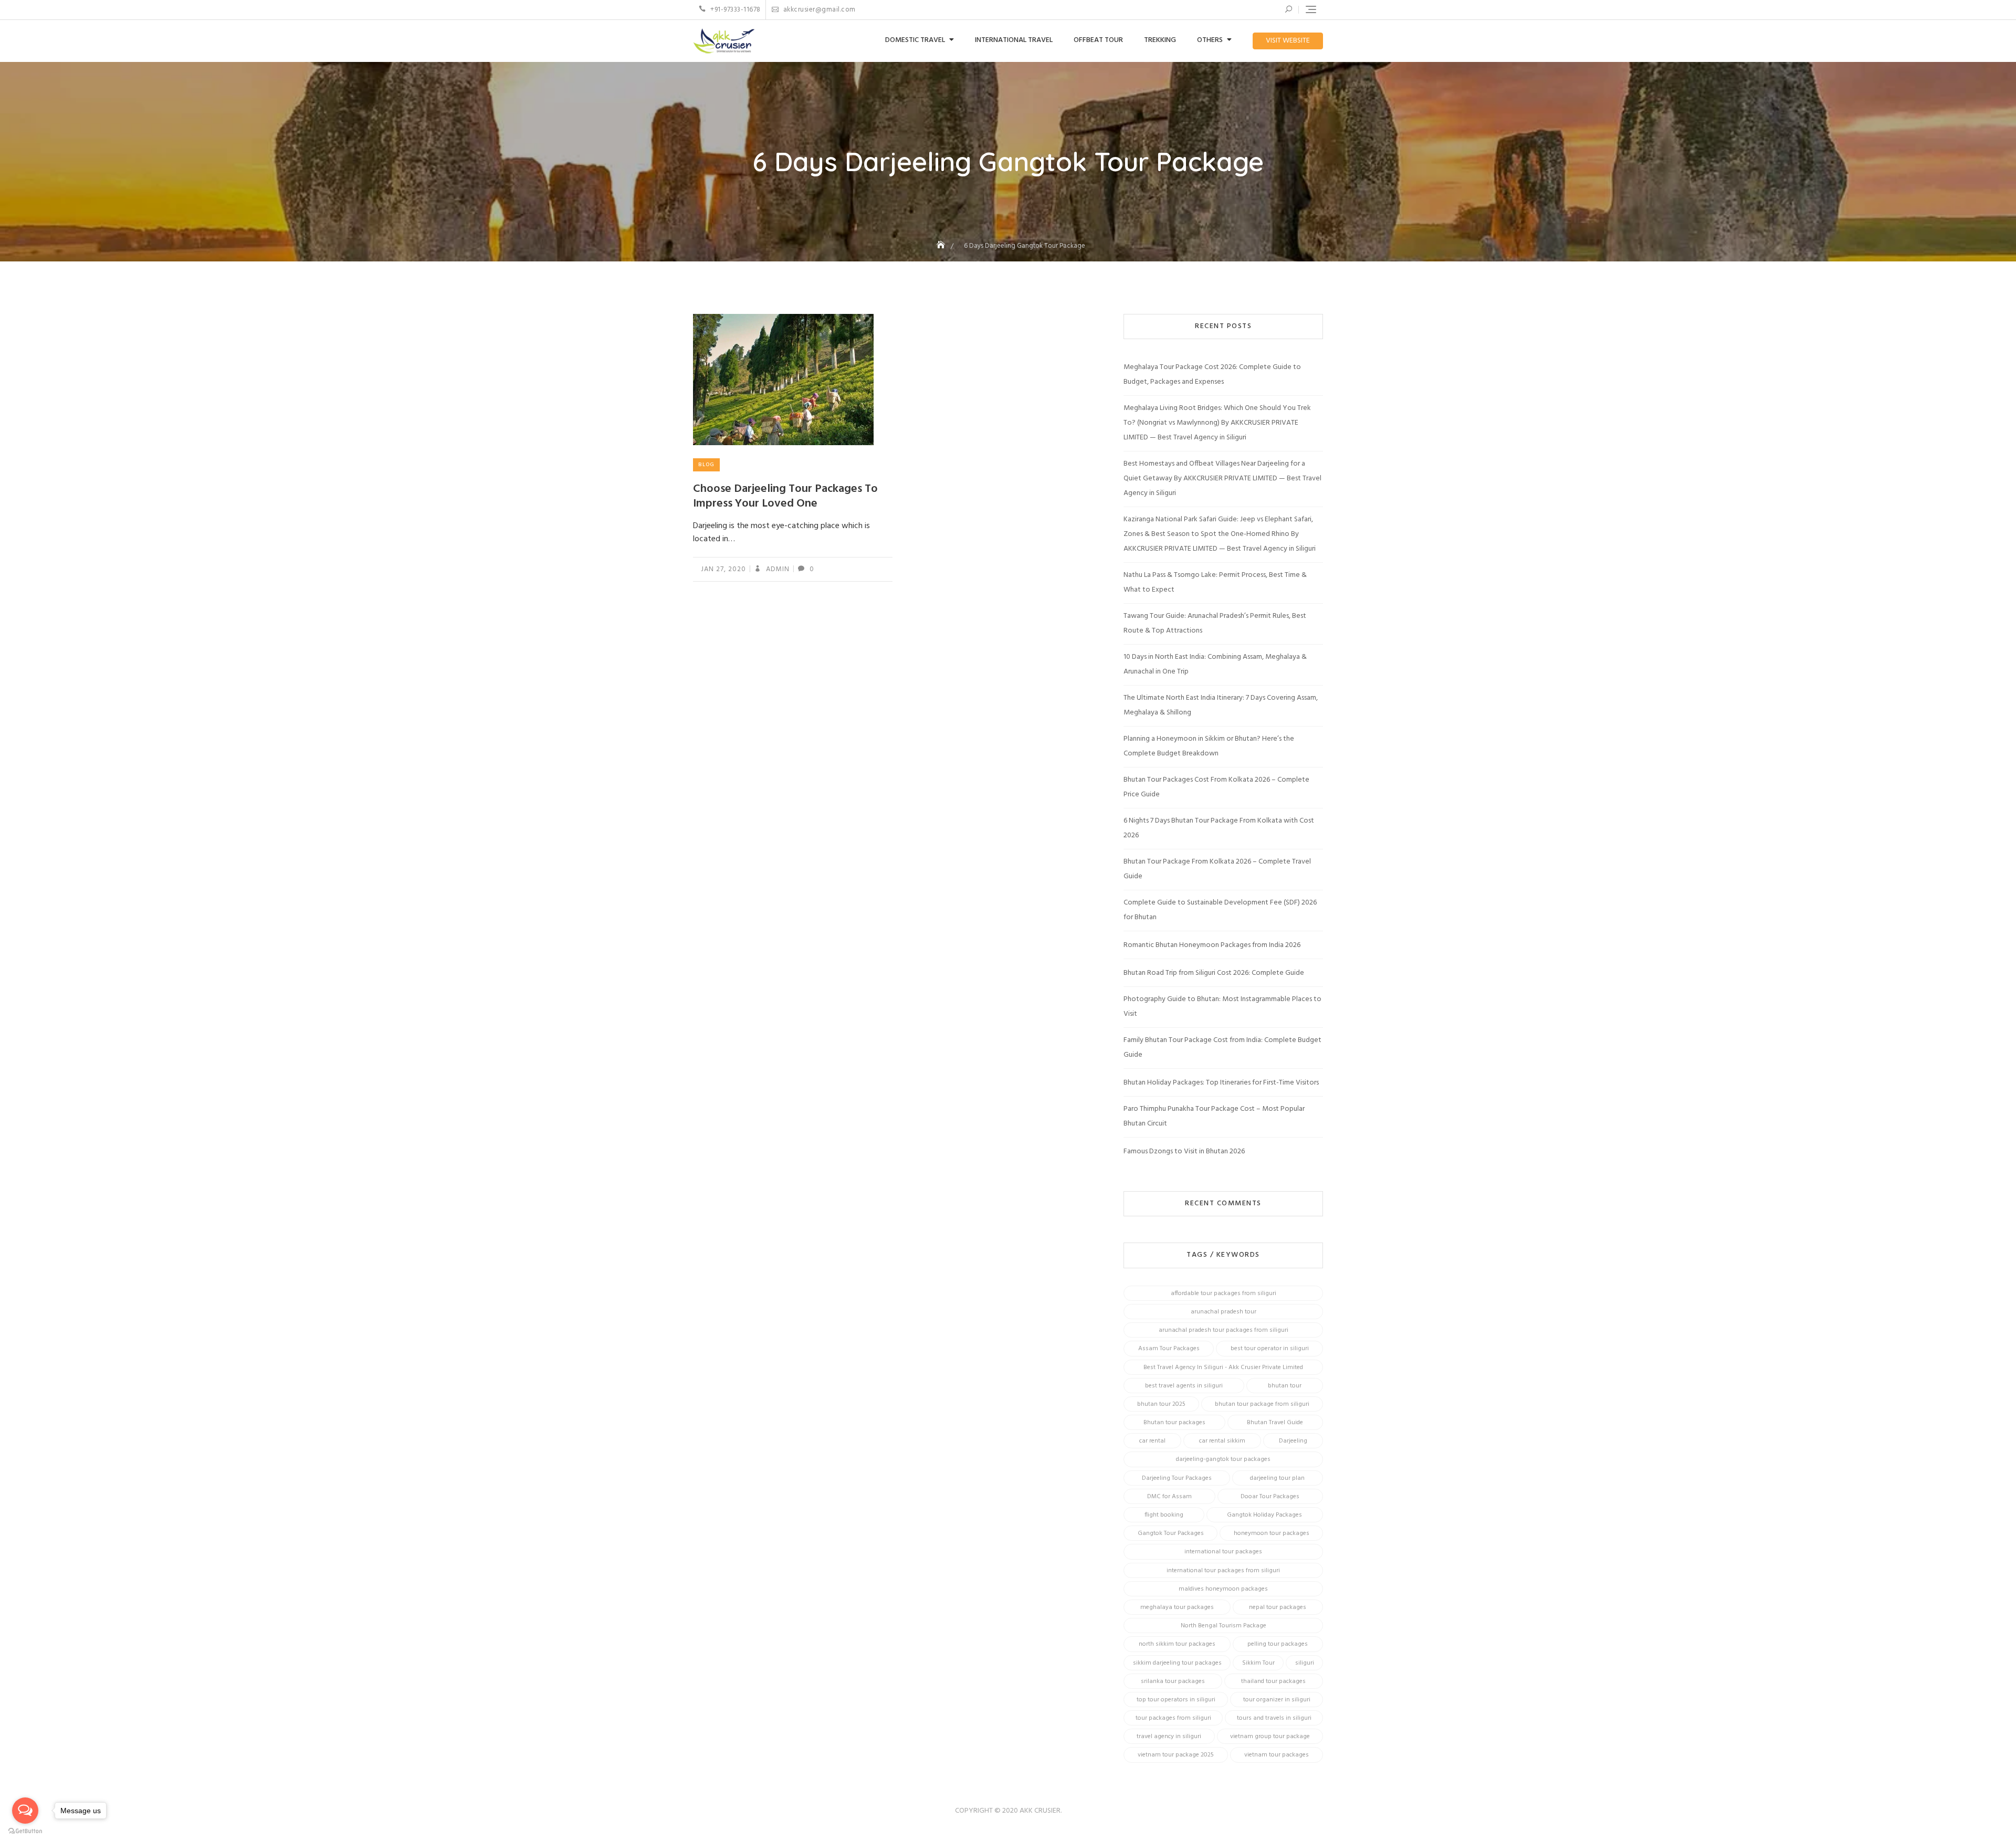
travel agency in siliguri (1169, 1737)
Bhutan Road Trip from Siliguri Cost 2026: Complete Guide (1214, 973)
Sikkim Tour (1258, 1663)
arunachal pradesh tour (1224, 1312)
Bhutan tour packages (1174, 1423)
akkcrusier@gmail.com (818, 10)
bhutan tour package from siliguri (1262, 1404)
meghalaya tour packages (1177, 1607)
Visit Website (1288, 41)
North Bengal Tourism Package (1224, 1626)
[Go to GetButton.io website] (25, 1831)
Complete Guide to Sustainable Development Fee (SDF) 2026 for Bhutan (1220, 910)
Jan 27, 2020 (723, 569)
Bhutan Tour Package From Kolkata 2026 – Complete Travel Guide (1217, 869)
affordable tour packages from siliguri (1224, 1293)
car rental (1152, 1441)
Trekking (1160, 40)
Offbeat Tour (1098, 40)
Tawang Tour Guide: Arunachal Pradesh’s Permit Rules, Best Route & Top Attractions (1215, 623)
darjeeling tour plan (1277, 1478)
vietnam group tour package (1270, 1737)
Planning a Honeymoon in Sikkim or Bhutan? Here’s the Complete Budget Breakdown (1209, 746)
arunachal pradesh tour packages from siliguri (1224, 1330)
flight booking (1164, 1515)
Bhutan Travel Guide (1275, 1423)
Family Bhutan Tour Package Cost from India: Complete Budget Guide (1222, 1048)
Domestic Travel (915, 40)
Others (1210, 40)
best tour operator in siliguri (1270, 1349)
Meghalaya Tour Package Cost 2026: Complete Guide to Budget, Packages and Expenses (1212, 375)
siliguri (1305, 1663)
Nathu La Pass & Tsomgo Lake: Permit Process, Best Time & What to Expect (1215, 582)
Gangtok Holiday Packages (1264, 1515)
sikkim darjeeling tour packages (1177, 1663)
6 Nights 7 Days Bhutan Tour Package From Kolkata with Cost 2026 (1219, 828)
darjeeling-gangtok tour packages (1223, 1459)
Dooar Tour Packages (1270, 1497)
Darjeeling (1293, 1441)
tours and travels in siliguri (1274, 1718)
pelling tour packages (1278, 1644)
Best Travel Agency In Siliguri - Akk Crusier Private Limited (1223, 1367)
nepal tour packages (1278, 1607)
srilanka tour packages (1173, 1681)
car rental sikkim (1222, 1441)
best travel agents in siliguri (1184, 1386)
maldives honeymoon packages (1223, 1589)
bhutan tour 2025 (1161, 1404)
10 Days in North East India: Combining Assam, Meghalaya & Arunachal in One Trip (1215, 664)
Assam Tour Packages (1169, 1349)
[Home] (942, 246)
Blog (706, 465)
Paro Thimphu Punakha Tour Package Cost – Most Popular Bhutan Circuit (1214, 1116)
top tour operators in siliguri (1176, 1700)
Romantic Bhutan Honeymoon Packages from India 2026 (1212, 945)
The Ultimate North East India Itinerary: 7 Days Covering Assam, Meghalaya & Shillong (1221, 705)
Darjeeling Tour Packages (1177, 1478)
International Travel (1014, 40)
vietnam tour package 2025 (1176, 1755)
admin (777, 569)
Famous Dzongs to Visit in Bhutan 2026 (1184, 1151)
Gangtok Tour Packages (1171, 1533)
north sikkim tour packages (1177, 1644)
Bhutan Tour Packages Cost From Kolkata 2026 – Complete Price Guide (1216, 787)
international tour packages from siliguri (1223, 1571)
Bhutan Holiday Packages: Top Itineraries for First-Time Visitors (1221, 1083)
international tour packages (1223, 1552)
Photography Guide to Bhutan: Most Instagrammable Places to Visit (1222, 1007)
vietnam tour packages (1277, 1755)
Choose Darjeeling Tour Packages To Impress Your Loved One (785, 497)
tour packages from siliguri (1173, 1718)
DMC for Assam (1169, 1497)
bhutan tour (1285, 1386)
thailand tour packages (1273, 1681)
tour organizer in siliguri (1277, 1700)
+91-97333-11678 (735, 10)
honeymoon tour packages (1272, 1533)
